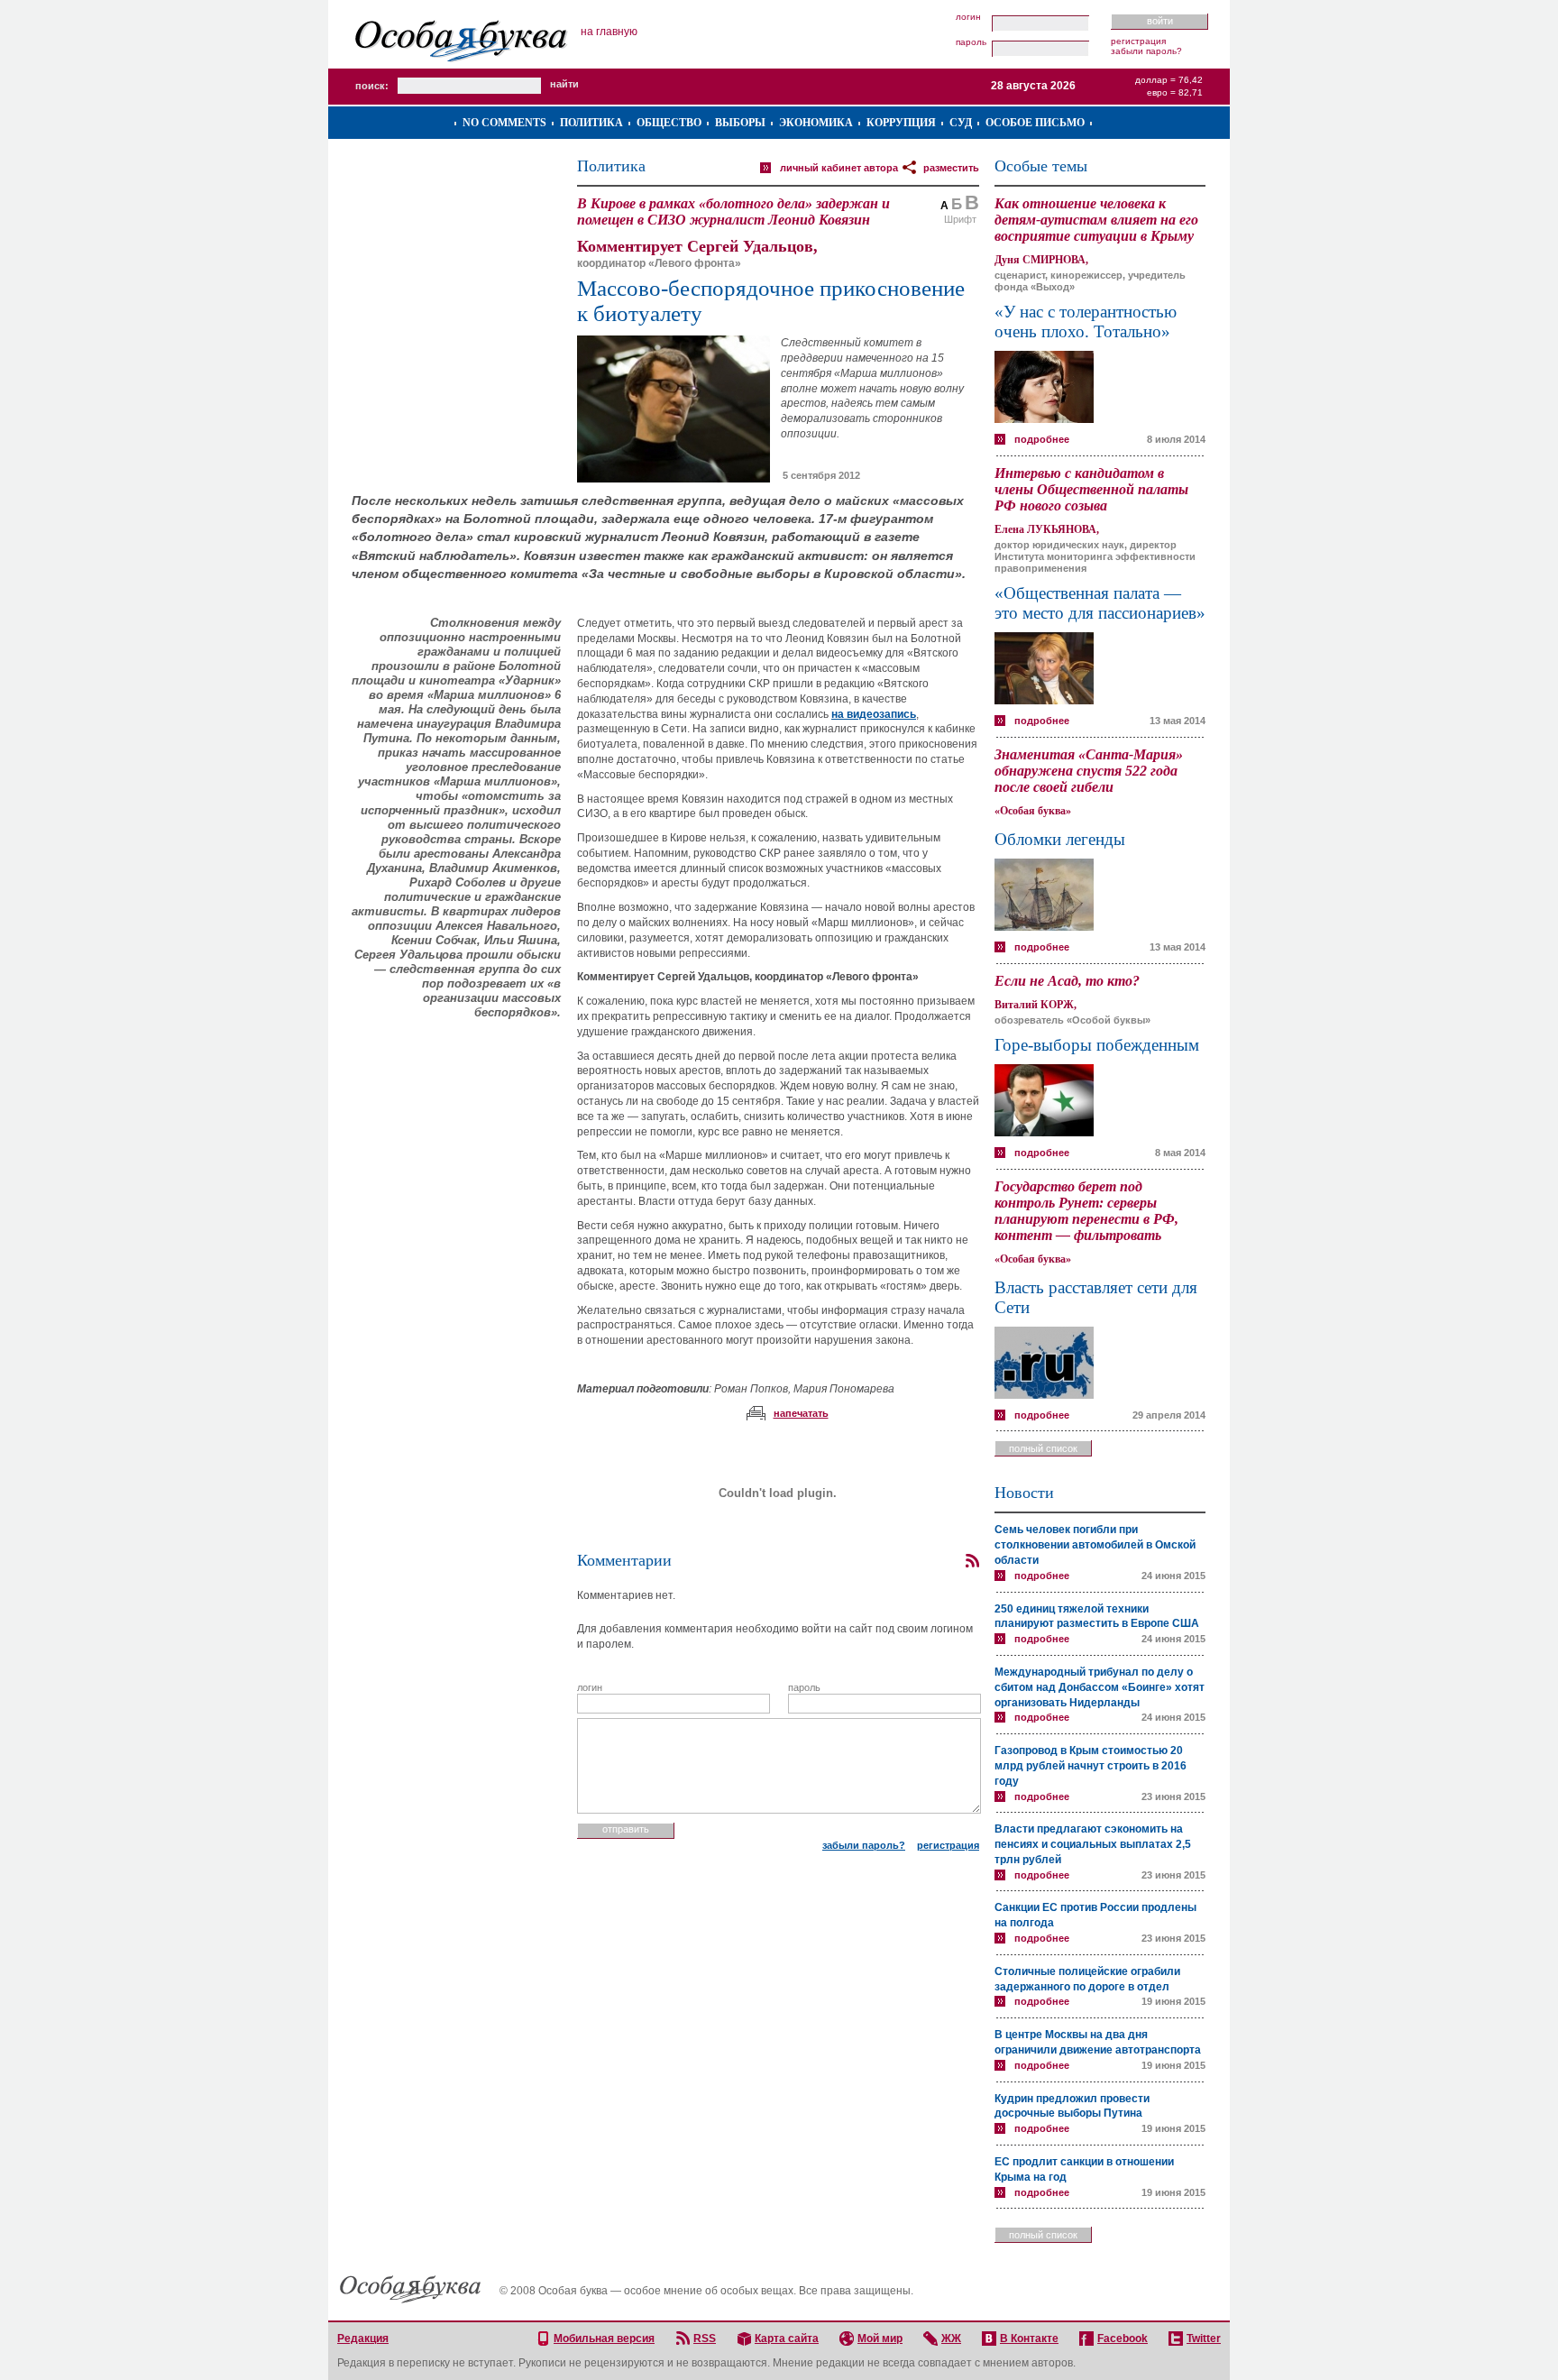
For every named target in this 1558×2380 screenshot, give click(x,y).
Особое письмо (1035, 123)
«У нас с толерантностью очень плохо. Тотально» (1086, 322)
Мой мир (880, 2339)
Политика (591, 123)
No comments (504, 123)
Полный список (1043, 1448)
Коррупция (901, 123)
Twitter (1204, 2339)
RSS (705, 2339)
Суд (961, 123)
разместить (951, 168)
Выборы (740, 123)
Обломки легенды (1060, 839)
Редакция (363, 2339)
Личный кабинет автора (839, 168)
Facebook (1123, 2339)
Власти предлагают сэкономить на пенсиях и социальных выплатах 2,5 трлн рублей (1093, 1844)
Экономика (816, 123)
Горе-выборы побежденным (1097, 1045)
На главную (609, 32)
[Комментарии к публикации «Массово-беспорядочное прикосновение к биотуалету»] (972, 1561)
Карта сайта (787, 2339)
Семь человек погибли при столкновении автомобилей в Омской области (1095, 1545)
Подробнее (1042, 439)
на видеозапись (874, 714)
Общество (669, 123)
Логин (968, 17)
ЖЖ (951, 2339)
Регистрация (1138, 41)
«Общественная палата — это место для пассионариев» (1100, 603)
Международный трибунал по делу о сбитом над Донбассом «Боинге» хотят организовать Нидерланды (1100, 1687)
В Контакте (1029, 2339)
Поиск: (372, 86)
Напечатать (801, 1413)
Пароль (971, 42)
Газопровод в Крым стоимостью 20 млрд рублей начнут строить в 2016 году (1091, 1766)
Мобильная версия (604, 2339)
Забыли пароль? (1146, 51)
